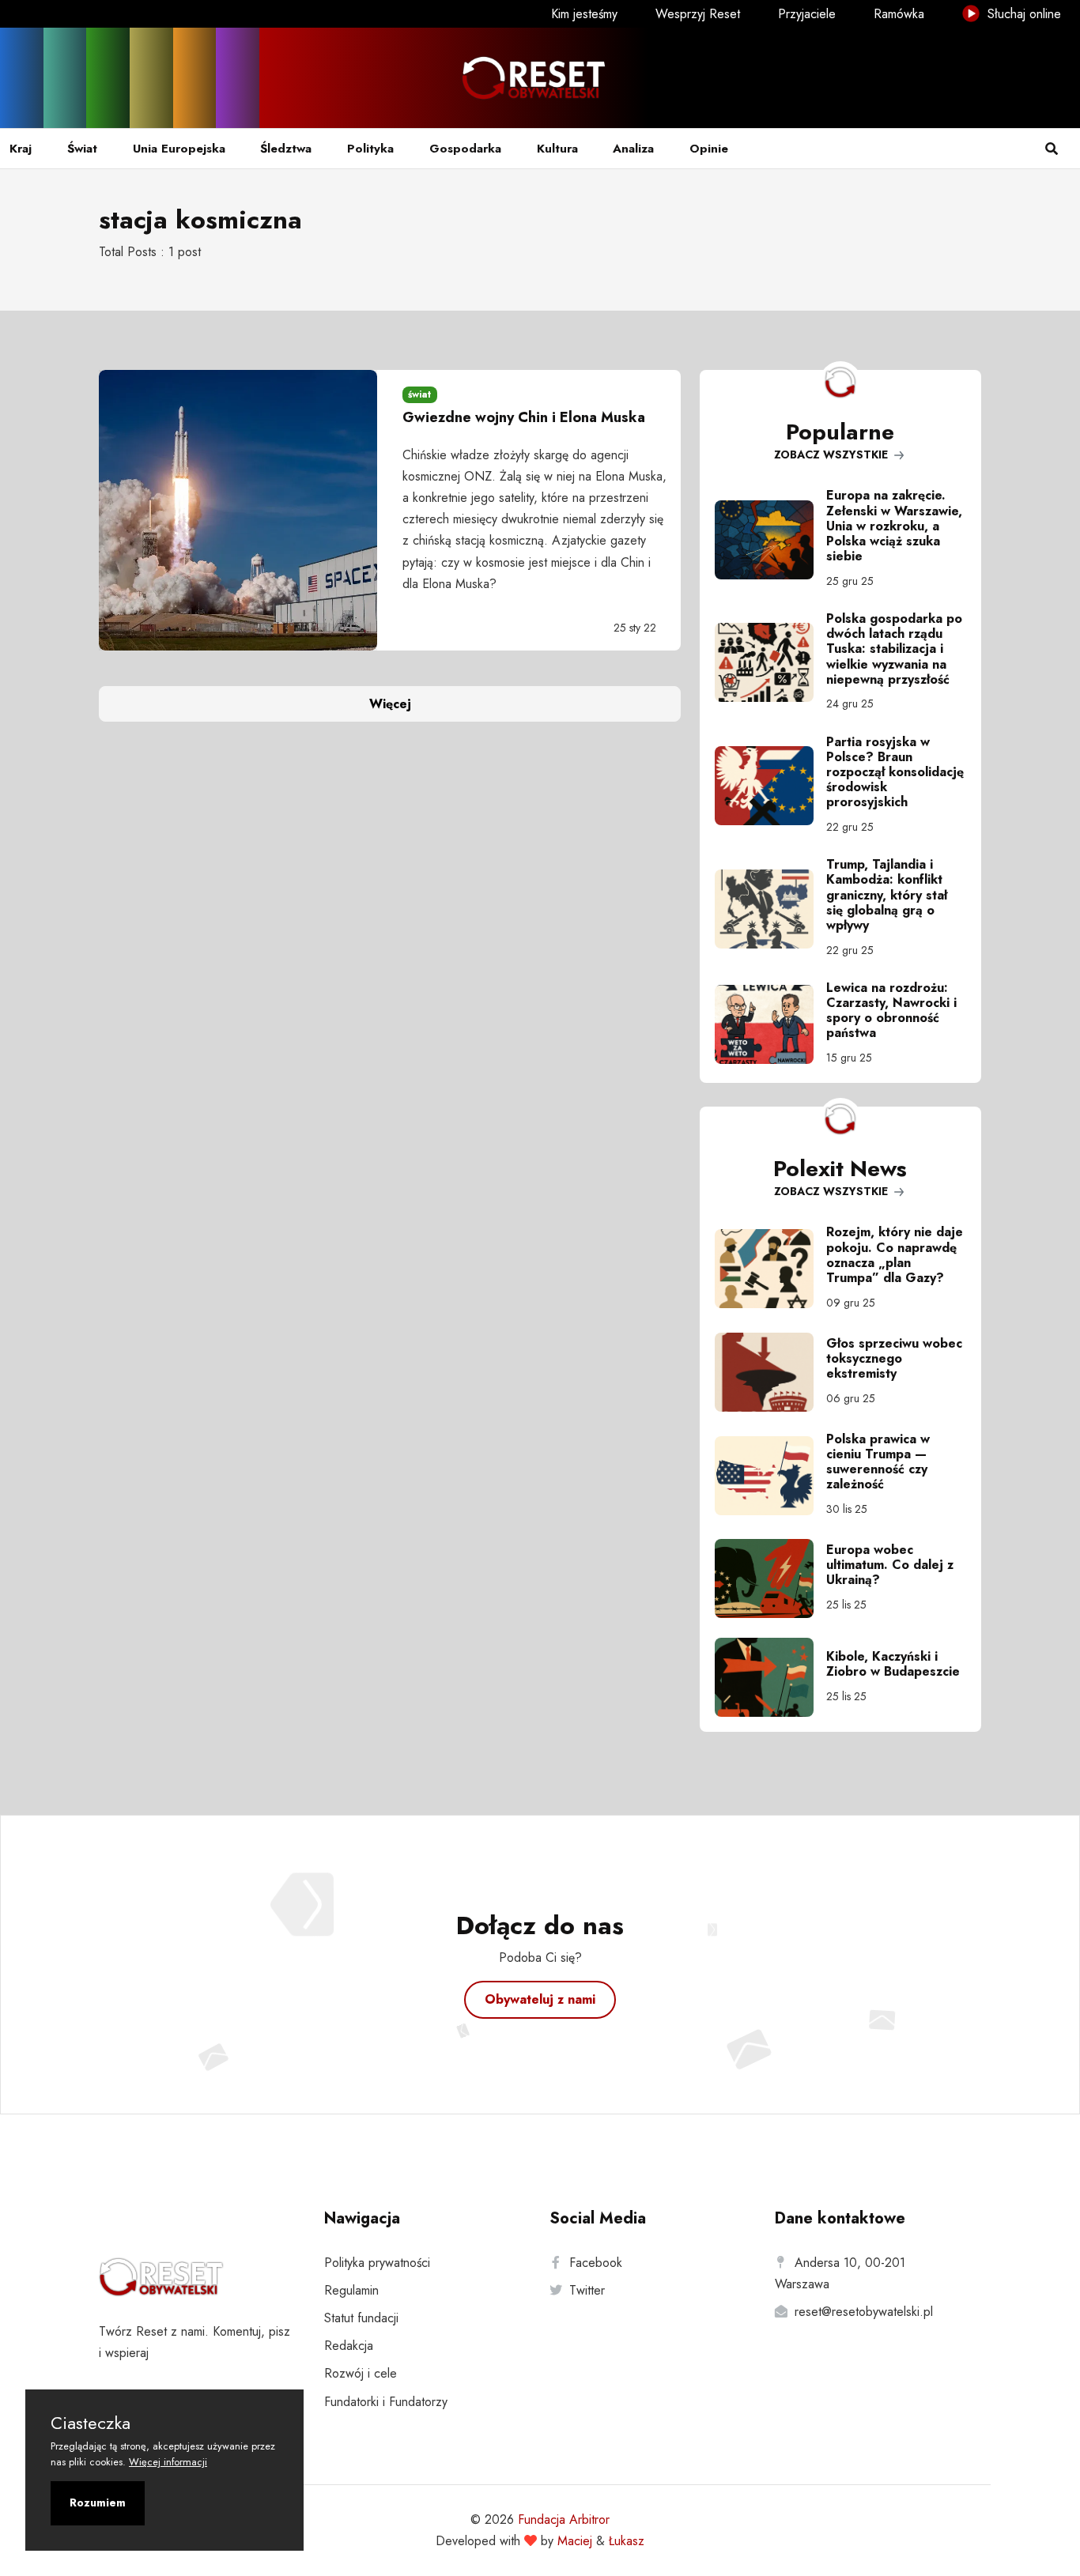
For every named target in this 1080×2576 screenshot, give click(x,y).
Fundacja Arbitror (564, 2519)
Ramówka (899, 14)
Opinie (709, 149)
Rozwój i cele (361, 2373)
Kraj (21, 149)
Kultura (557, 149)
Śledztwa (286, 149)
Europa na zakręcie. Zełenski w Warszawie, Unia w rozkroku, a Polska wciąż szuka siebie (894, 526)
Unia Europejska (179, 149)
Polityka (370, 149)
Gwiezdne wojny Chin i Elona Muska (524, 417)
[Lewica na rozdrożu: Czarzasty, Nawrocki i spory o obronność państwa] (770, 1024)
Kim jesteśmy (584, 14)
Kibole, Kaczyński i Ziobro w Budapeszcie (893, 1664)
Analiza (633, 149)
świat (419, 394)
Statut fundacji (361, 2318)
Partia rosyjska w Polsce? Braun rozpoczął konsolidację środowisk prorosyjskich (895, 772)
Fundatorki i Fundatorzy (386, 2402)
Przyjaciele (807, 14)
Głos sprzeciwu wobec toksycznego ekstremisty (894, 1358)
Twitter (587, 2290)
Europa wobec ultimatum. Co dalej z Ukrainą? (890, 1565)
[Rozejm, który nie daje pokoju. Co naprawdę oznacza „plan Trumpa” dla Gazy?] (770, 1269)
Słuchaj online (1022, 14)
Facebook (596, 2263)
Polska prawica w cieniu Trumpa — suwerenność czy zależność (878, 1462)
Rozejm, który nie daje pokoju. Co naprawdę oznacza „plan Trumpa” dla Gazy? (895, 1255)
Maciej (575, 2541)
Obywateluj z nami (540, 1999)
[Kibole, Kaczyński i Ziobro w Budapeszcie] (770, 1677)
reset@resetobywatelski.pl (864, 2312)
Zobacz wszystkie (833, 454)
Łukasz (627, 2541)
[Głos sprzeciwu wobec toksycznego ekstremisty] (770, 1372)
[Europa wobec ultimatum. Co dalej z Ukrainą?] (770, 1578)
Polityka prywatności (377, 2263)
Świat (82, 149)
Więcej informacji (168, 2462)
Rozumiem (98, 2502)
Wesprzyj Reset (698, 14)
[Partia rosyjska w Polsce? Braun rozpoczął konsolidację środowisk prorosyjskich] (770, 786)
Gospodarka (465, 149)
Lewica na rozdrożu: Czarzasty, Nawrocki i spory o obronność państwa (891, 1011)
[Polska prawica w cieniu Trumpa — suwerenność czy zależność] (770, 1476)
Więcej (390, 704)
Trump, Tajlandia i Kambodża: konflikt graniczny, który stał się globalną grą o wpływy (887, 895)
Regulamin (351, 2290)
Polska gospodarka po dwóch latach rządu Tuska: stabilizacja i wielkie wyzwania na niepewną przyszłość (894, 649)
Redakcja (349, 2346)
